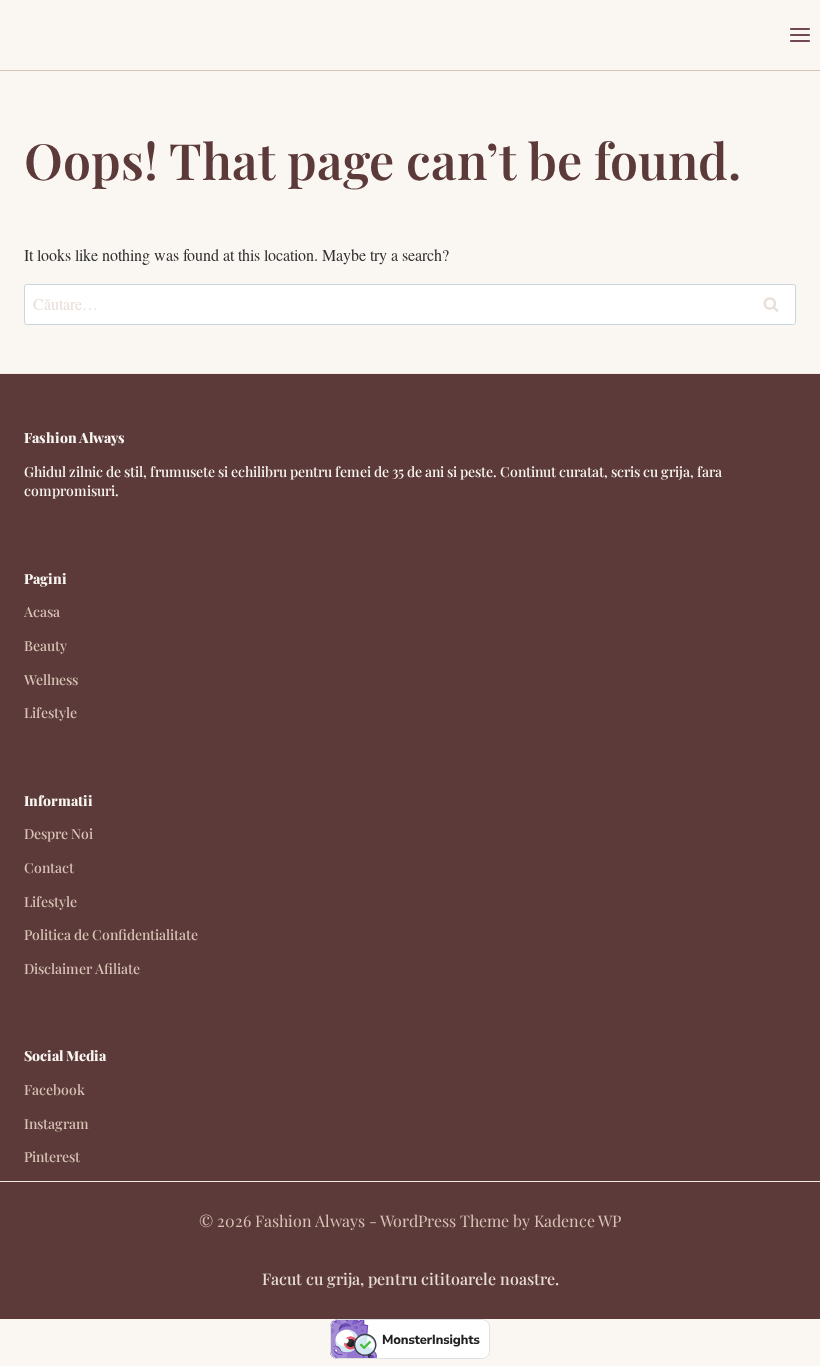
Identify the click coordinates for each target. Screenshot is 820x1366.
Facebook (54, 1089)
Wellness (51, 679)
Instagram (56, 1123)
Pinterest (52, 1156)
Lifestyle (50, 712)
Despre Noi (58, 833)
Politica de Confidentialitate (111, 934)
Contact (49, 867)
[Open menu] (799, 34)
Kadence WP (577, 1220)
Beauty (45, 645)
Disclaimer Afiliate (82, 968)
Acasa (42, 611)
